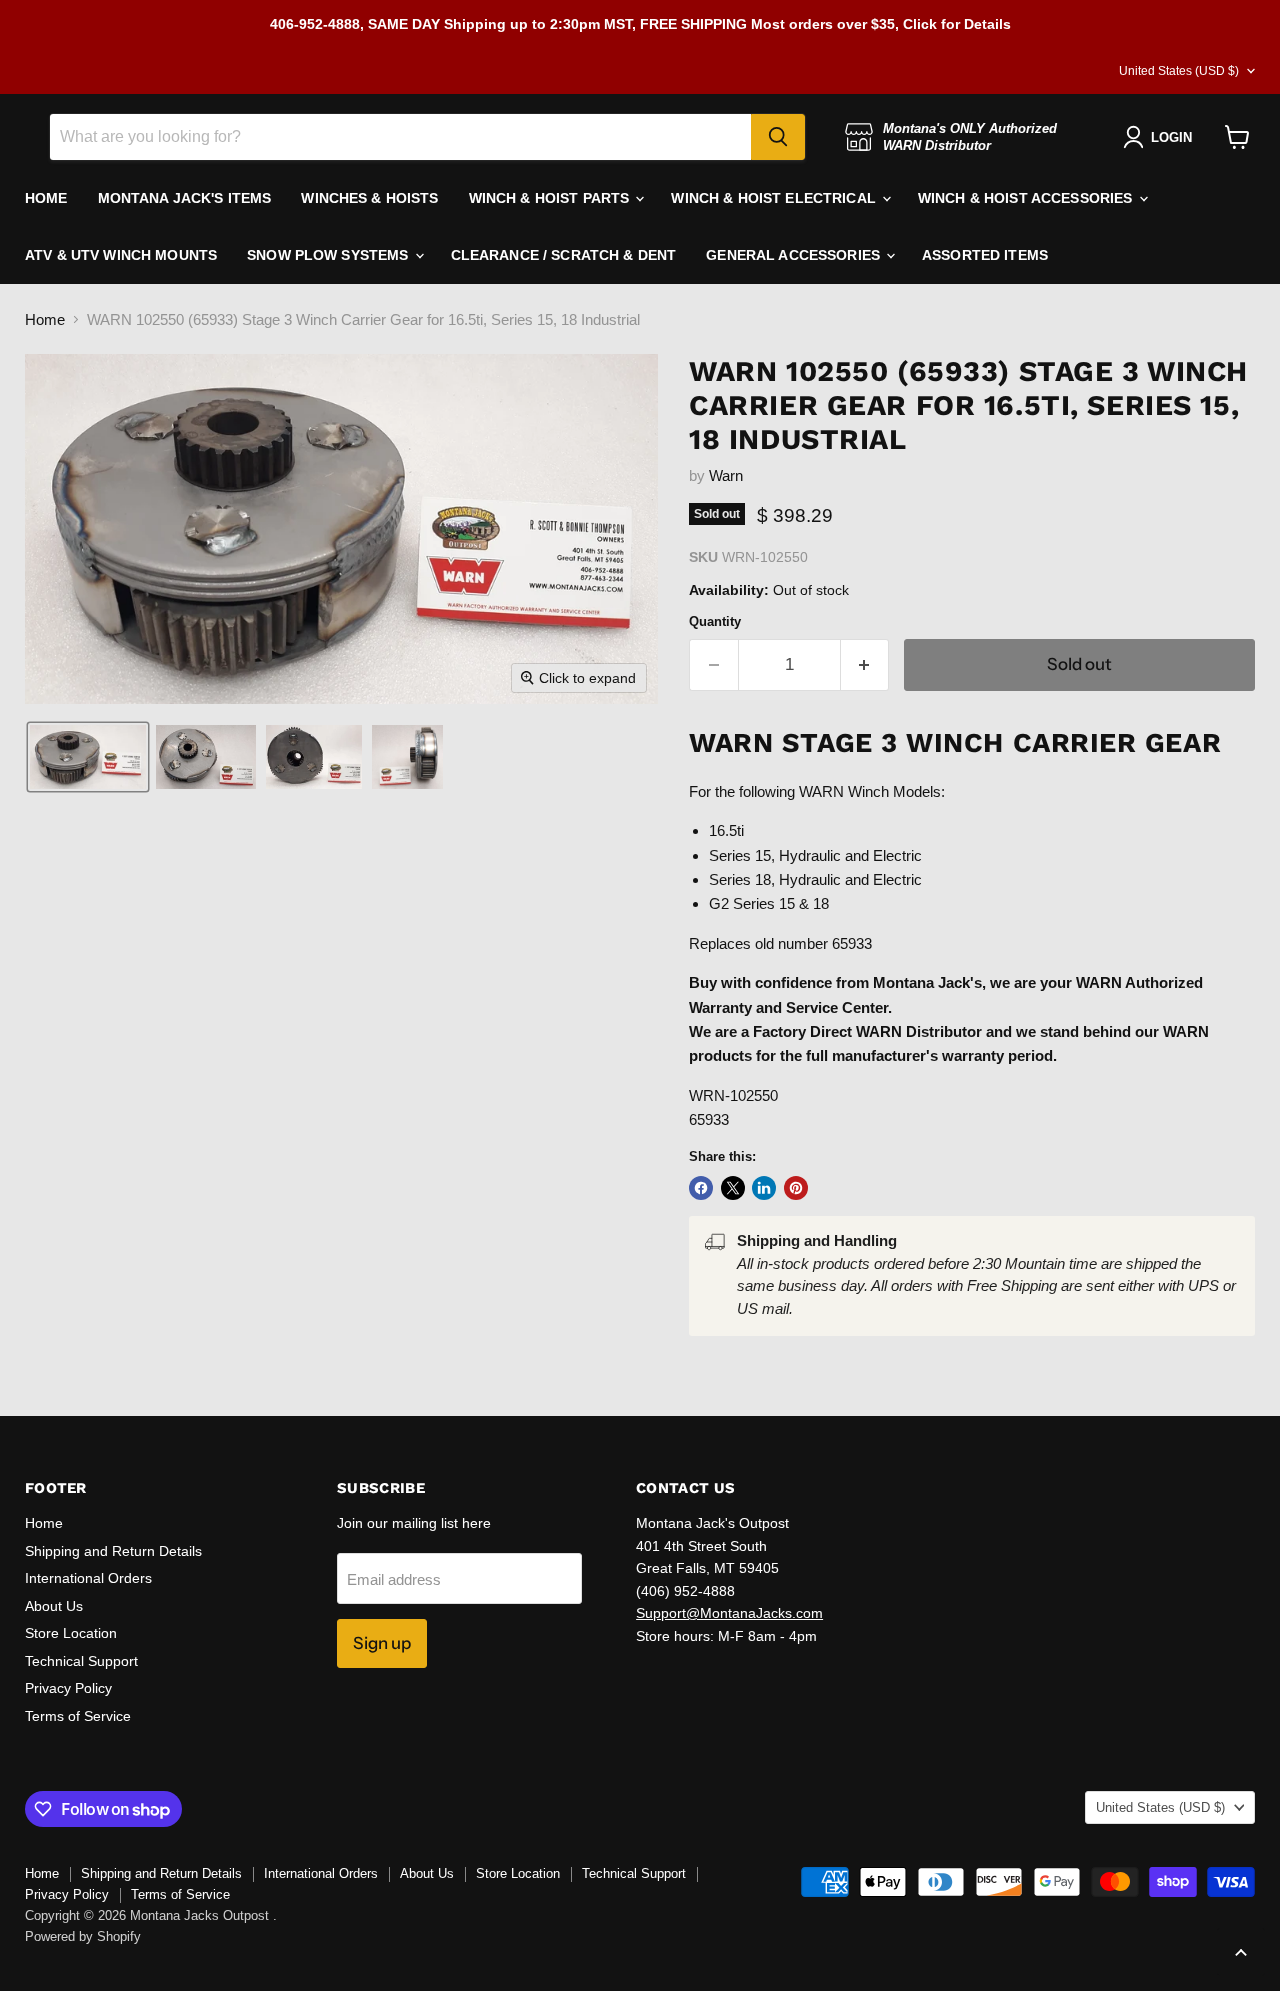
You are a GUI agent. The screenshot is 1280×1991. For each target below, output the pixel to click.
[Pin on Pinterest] (796, 1188)
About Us (54, 1606)
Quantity (715, 621)
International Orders (88, 1578)
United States (1179, 71)
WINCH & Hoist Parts (551, 198)
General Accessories (795, 255)
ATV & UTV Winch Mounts (121, 255)
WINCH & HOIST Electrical (775, 198)
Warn (726, 475)
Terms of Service (78, 1716)
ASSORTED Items (985, 255)
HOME (46, 198)
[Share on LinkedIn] (764, 1188)
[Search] (778, 137)
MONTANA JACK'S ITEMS (185, 198)
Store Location (71, 1633)
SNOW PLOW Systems (330, 255)
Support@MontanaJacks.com (729, 1613)
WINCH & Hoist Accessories (1027, 198)
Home (45, 319)
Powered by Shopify (83, 1936)
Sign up (382, 1643)
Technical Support (81, 1661)
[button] (88, 757)
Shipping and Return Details (113, 1551)
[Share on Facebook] (701, 1188)
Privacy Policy (68, 1688)
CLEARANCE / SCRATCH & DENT (564, 255)
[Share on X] (733, 1188)
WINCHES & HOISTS (369, 198)
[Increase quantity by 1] (865, 664)
